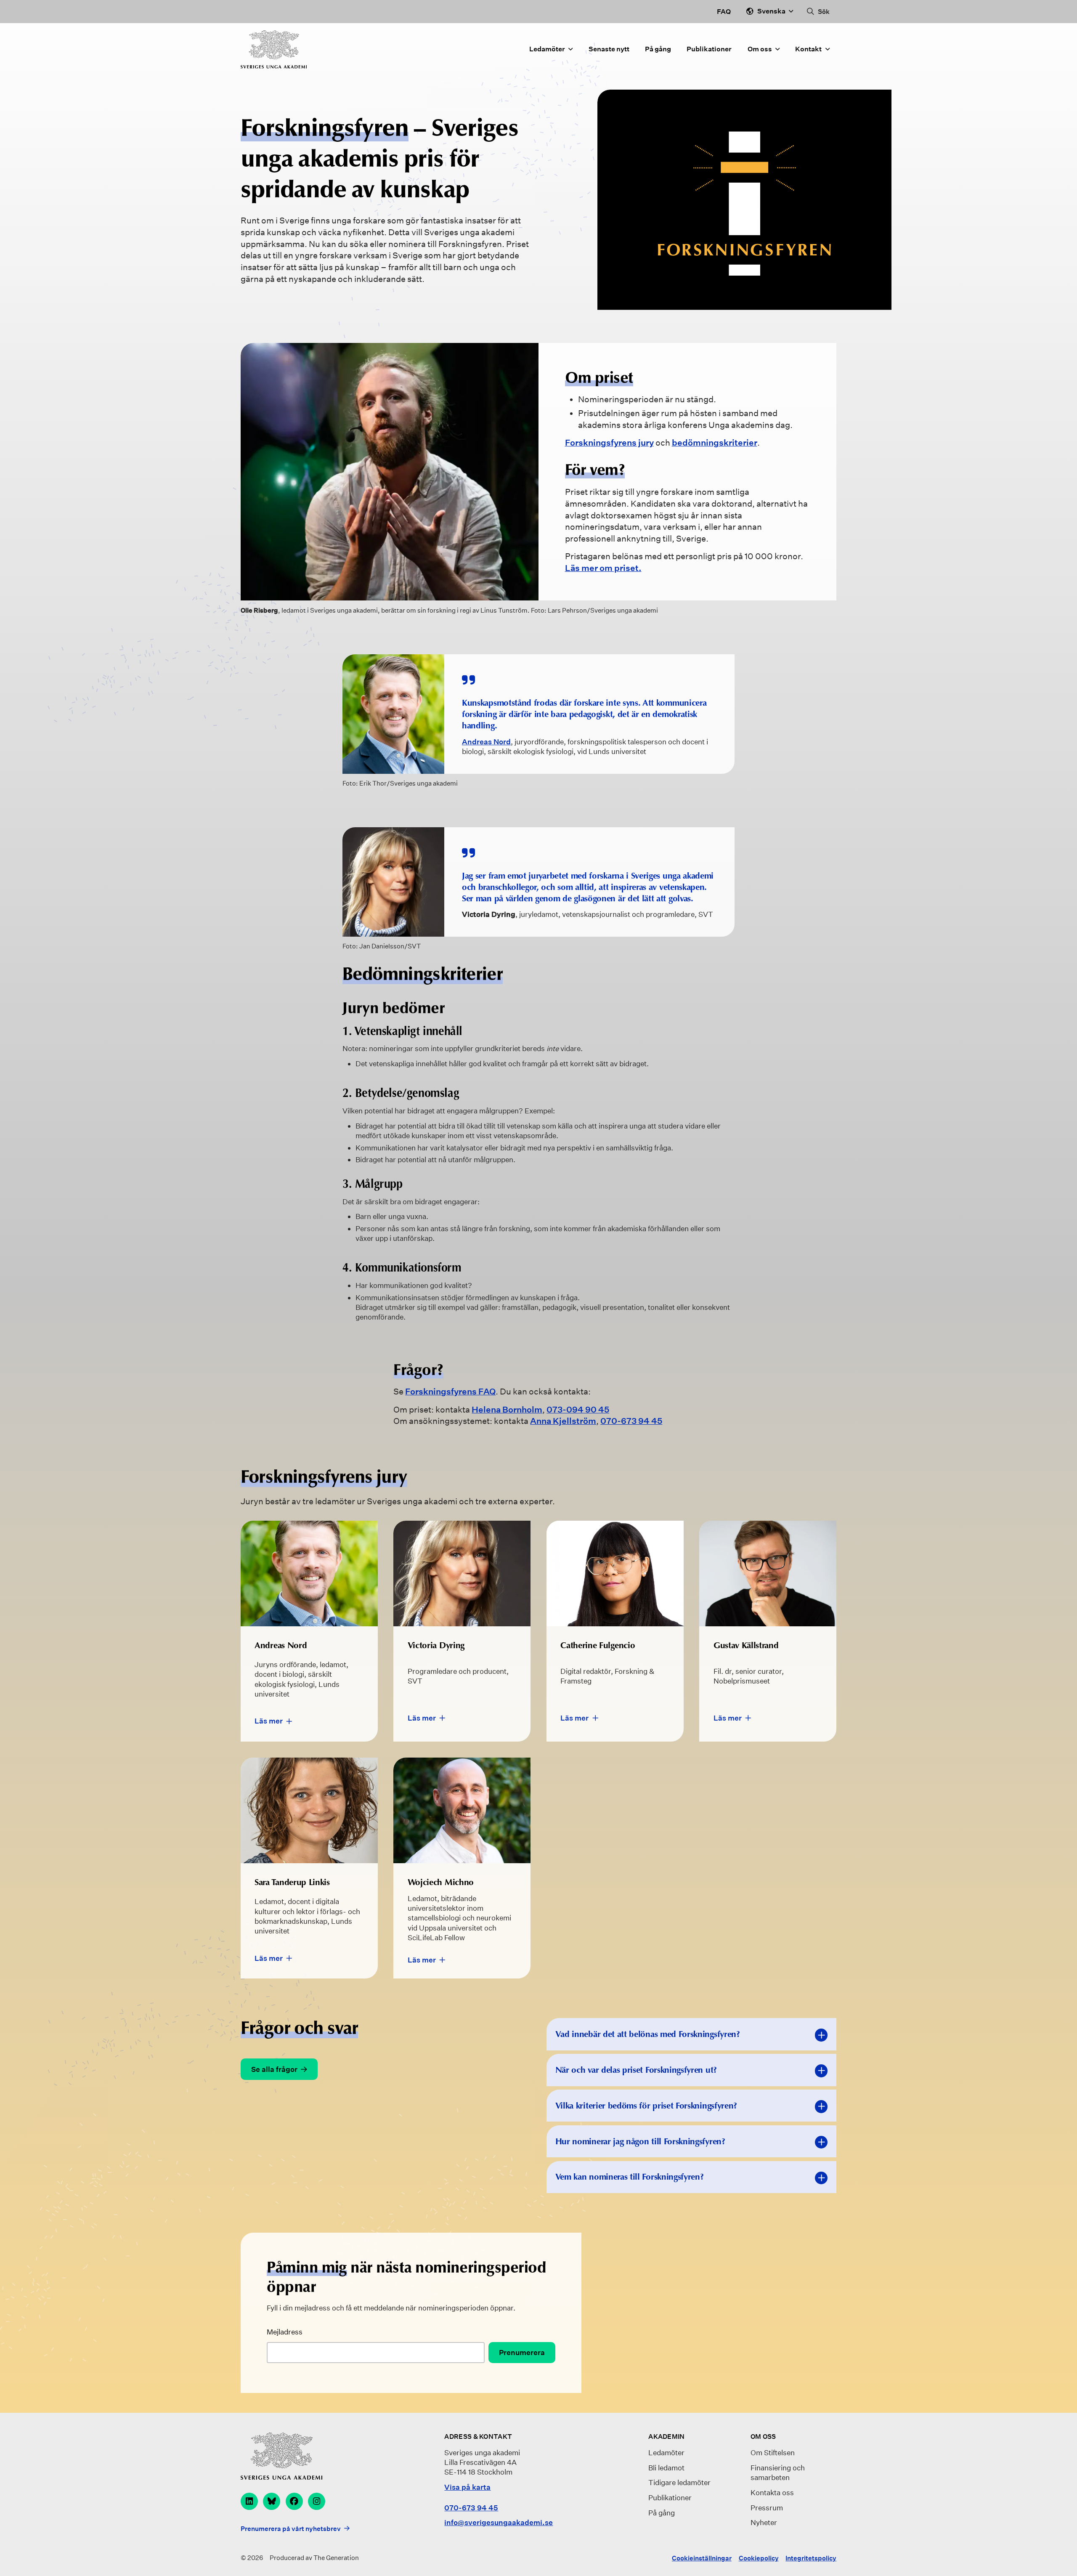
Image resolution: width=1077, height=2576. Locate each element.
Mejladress (285, 2332)
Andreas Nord (486, 742)
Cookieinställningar (702, 2558)
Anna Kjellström (563, 1421)
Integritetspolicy (811, 2558)
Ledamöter (547, 49)
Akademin (666, 2437)
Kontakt (808, 49)
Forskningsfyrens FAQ (450, 1392)
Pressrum (767, 2508)
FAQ (724, 12)
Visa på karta (467, 2487)
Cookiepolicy (759, 2558)
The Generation (336, 2558)
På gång (658, 49)
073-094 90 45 (578, 1410)
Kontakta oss (772, 2492)
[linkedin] (249, 2501)
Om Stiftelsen (773, 2453)
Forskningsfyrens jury (609, 443)
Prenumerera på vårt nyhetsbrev (291, 2528)
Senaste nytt (609, 49)
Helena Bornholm (507, 1410)
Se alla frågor (274, 2069)
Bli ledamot (666, 2468)
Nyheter (764, 2522)
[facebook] (294, 2501)
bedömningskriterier (715, 443)
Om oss (760, 49)
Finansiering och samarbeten (778, 2472)
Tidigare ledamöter (679, 2482)
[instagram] (317, 2501)
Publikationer (709, 49)
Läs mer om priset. (603, 568)
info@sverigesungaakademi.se (499, 2522)
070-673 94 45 (631, 1421)
